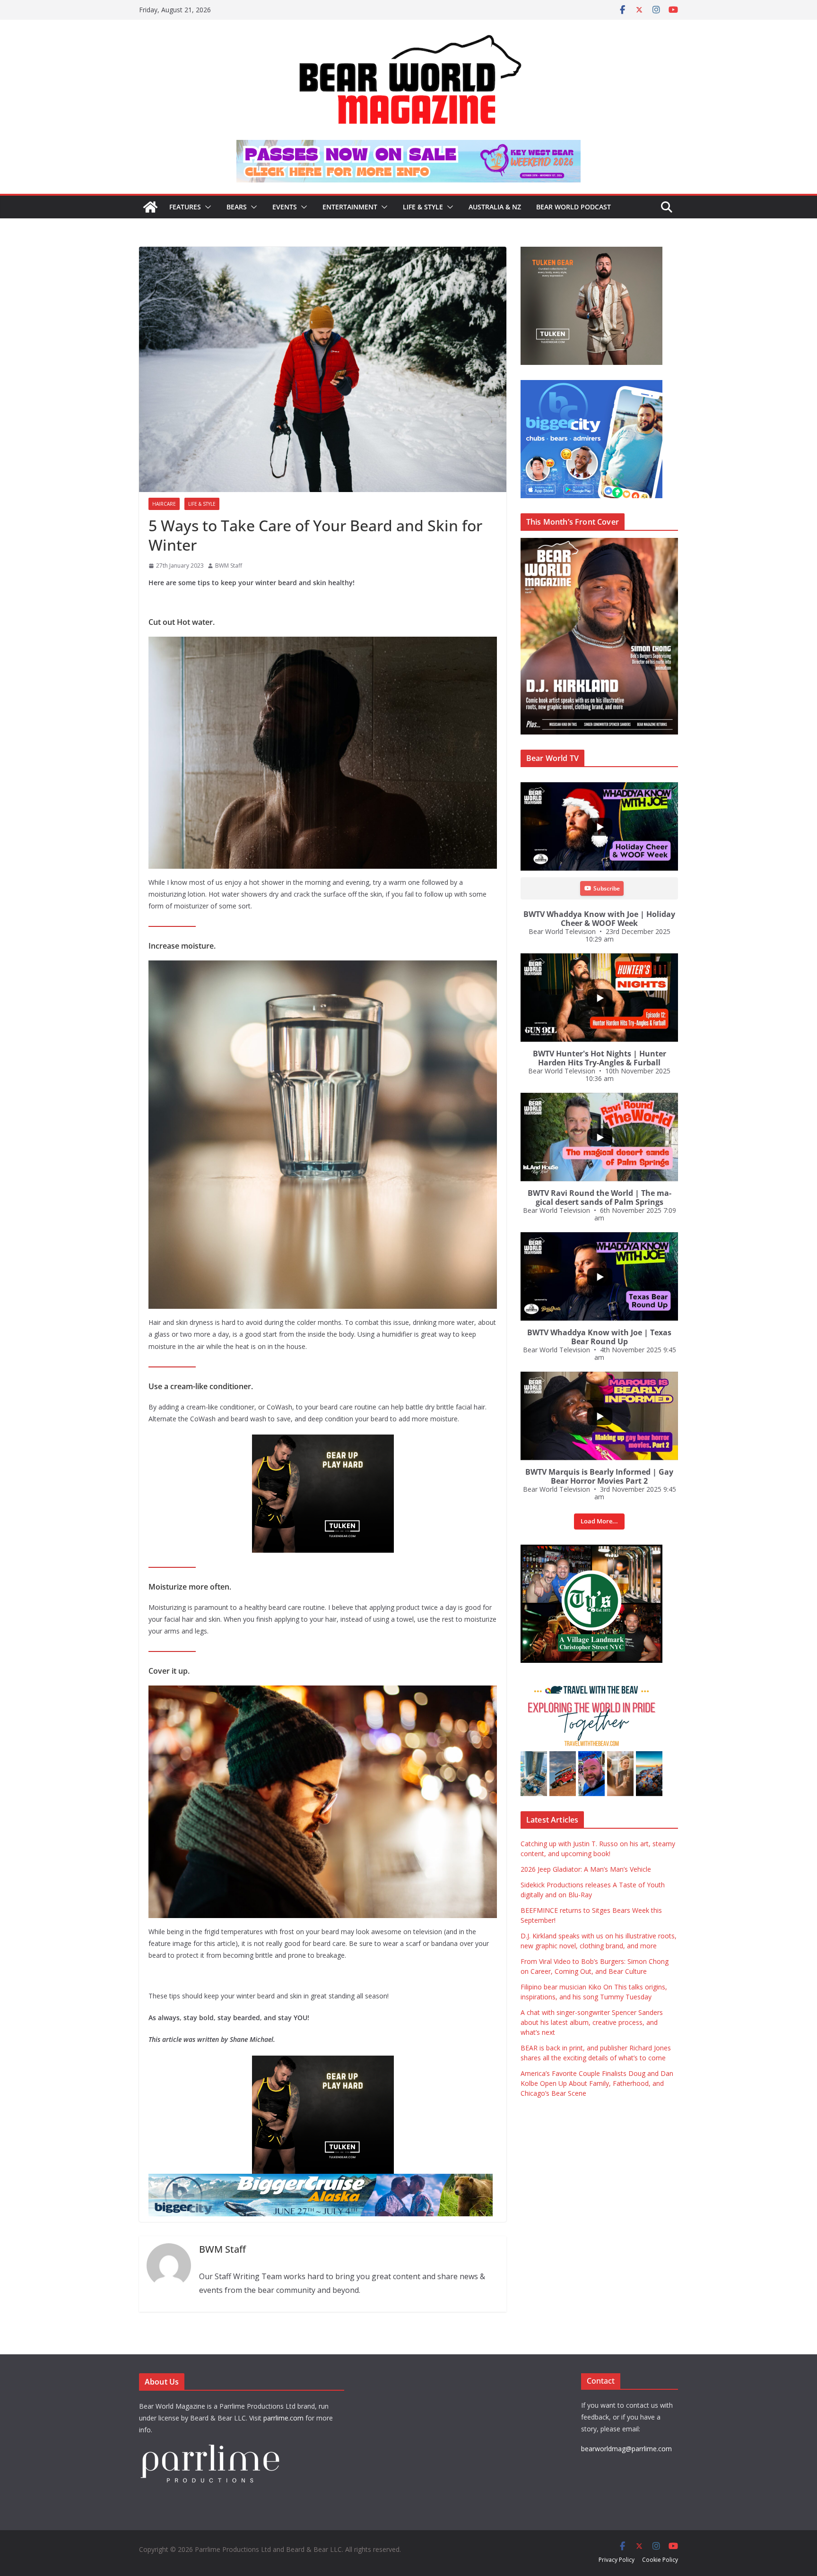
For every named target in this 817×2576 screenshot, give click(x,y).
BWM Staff (229, 566)
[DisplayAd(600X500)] (620, 252)
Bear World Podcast (574, 207)
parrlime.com (283, 2418)
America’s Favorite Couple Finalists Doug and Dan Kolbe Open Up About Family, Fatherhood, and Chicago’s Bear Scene (597, 2083)
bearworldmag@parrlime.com (626, 2449)
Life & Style (423, 207)
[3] (626, 1683)
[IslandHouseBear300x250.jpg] (341, 1441)
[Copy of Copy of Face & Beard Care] (620, 1550)
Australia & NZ (495, 207)
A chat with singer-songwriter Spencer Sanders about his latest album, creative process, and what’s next (592, 2022)
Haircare (164, 504)
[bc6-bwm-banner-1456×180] (354, 2180)
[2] (341, 2062)
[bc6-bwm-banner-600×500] (620, 385)
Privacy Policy (617, 2560)
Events (285, 207)
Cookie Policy (660, 2560)
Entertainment (350, 207)
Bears (237, 207)
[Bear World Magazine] (150, 207)
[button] (206, 207)
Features (185, 207)
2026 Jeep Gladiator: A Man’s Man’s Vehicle (586, 1869)
